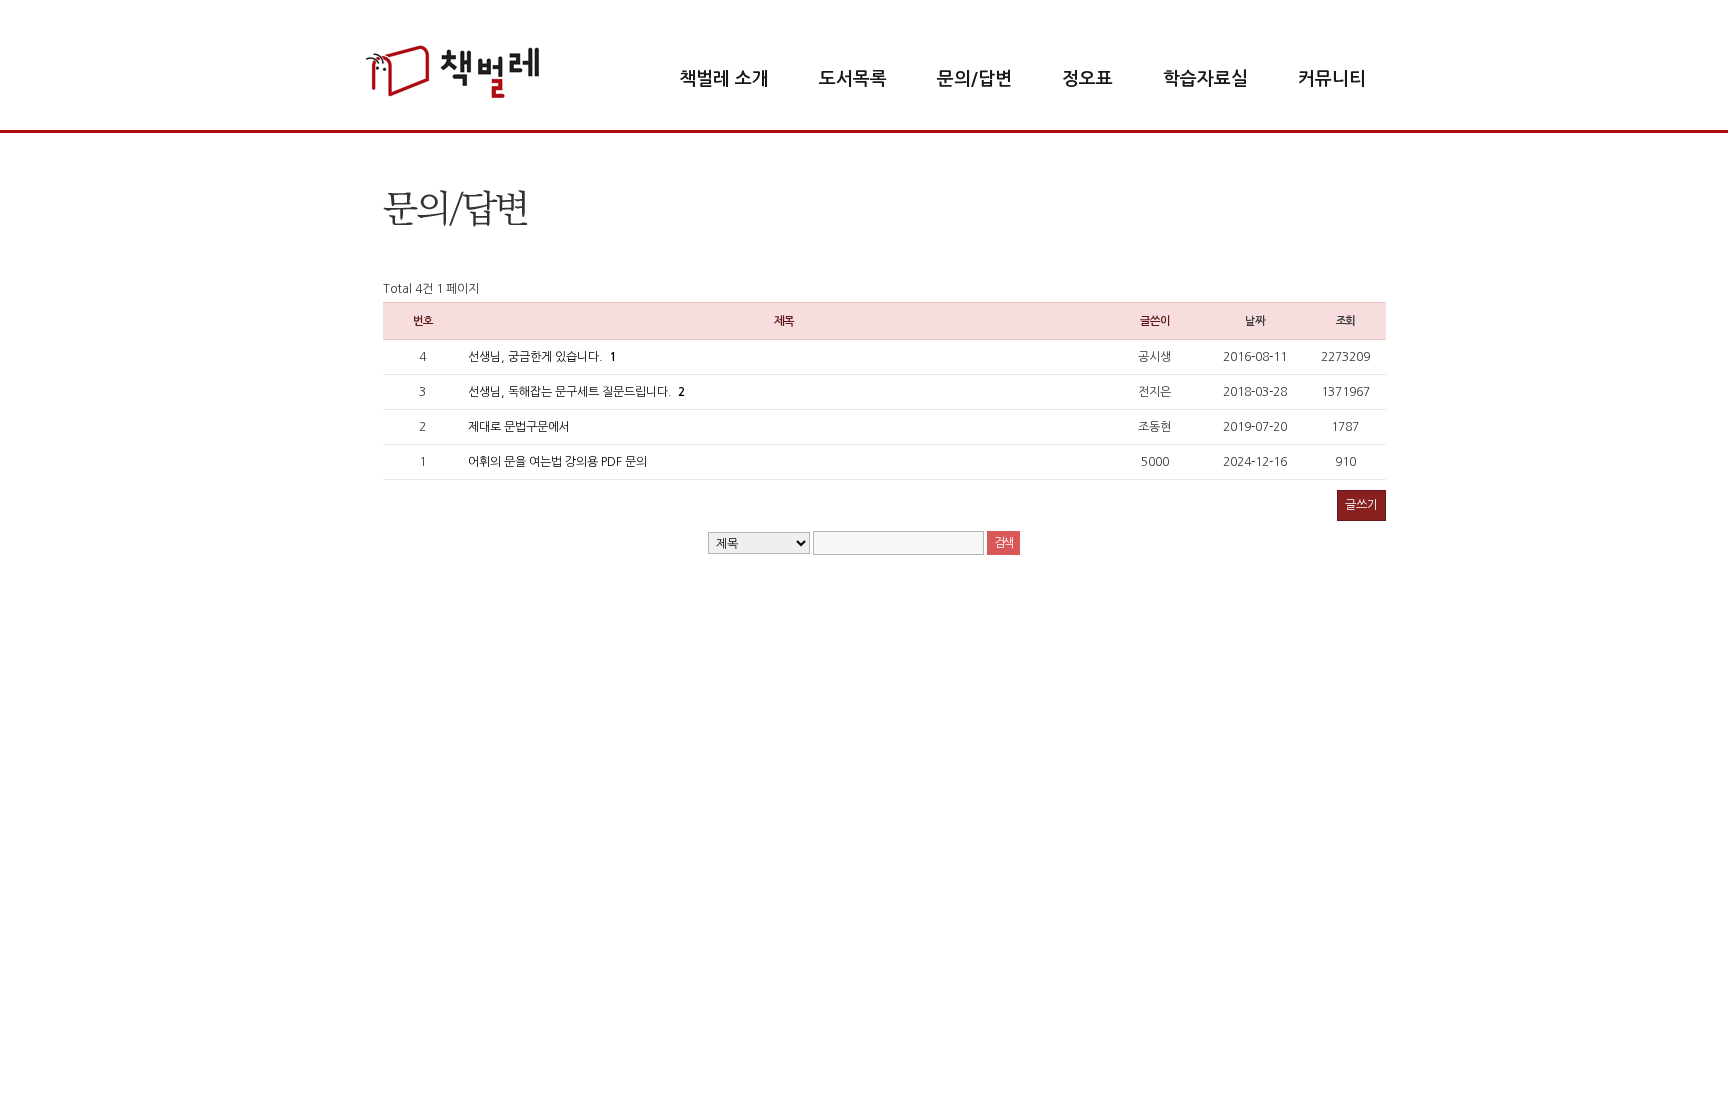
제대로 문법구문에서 (519, 427)
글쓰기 (1361, 505)
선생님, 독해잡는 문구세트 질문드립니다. (576, 392)
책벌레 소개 (724, 79)
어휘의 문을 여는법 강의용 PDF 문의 (557, 462)
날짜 (1255, 321)
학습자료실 (1205, 79)
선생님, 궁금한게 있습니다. (542, 357)
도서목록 (853, 79)
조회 (1346, 321)
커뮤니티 (1332, 79)
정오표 (1087, 79)
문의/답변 (974, 79)
